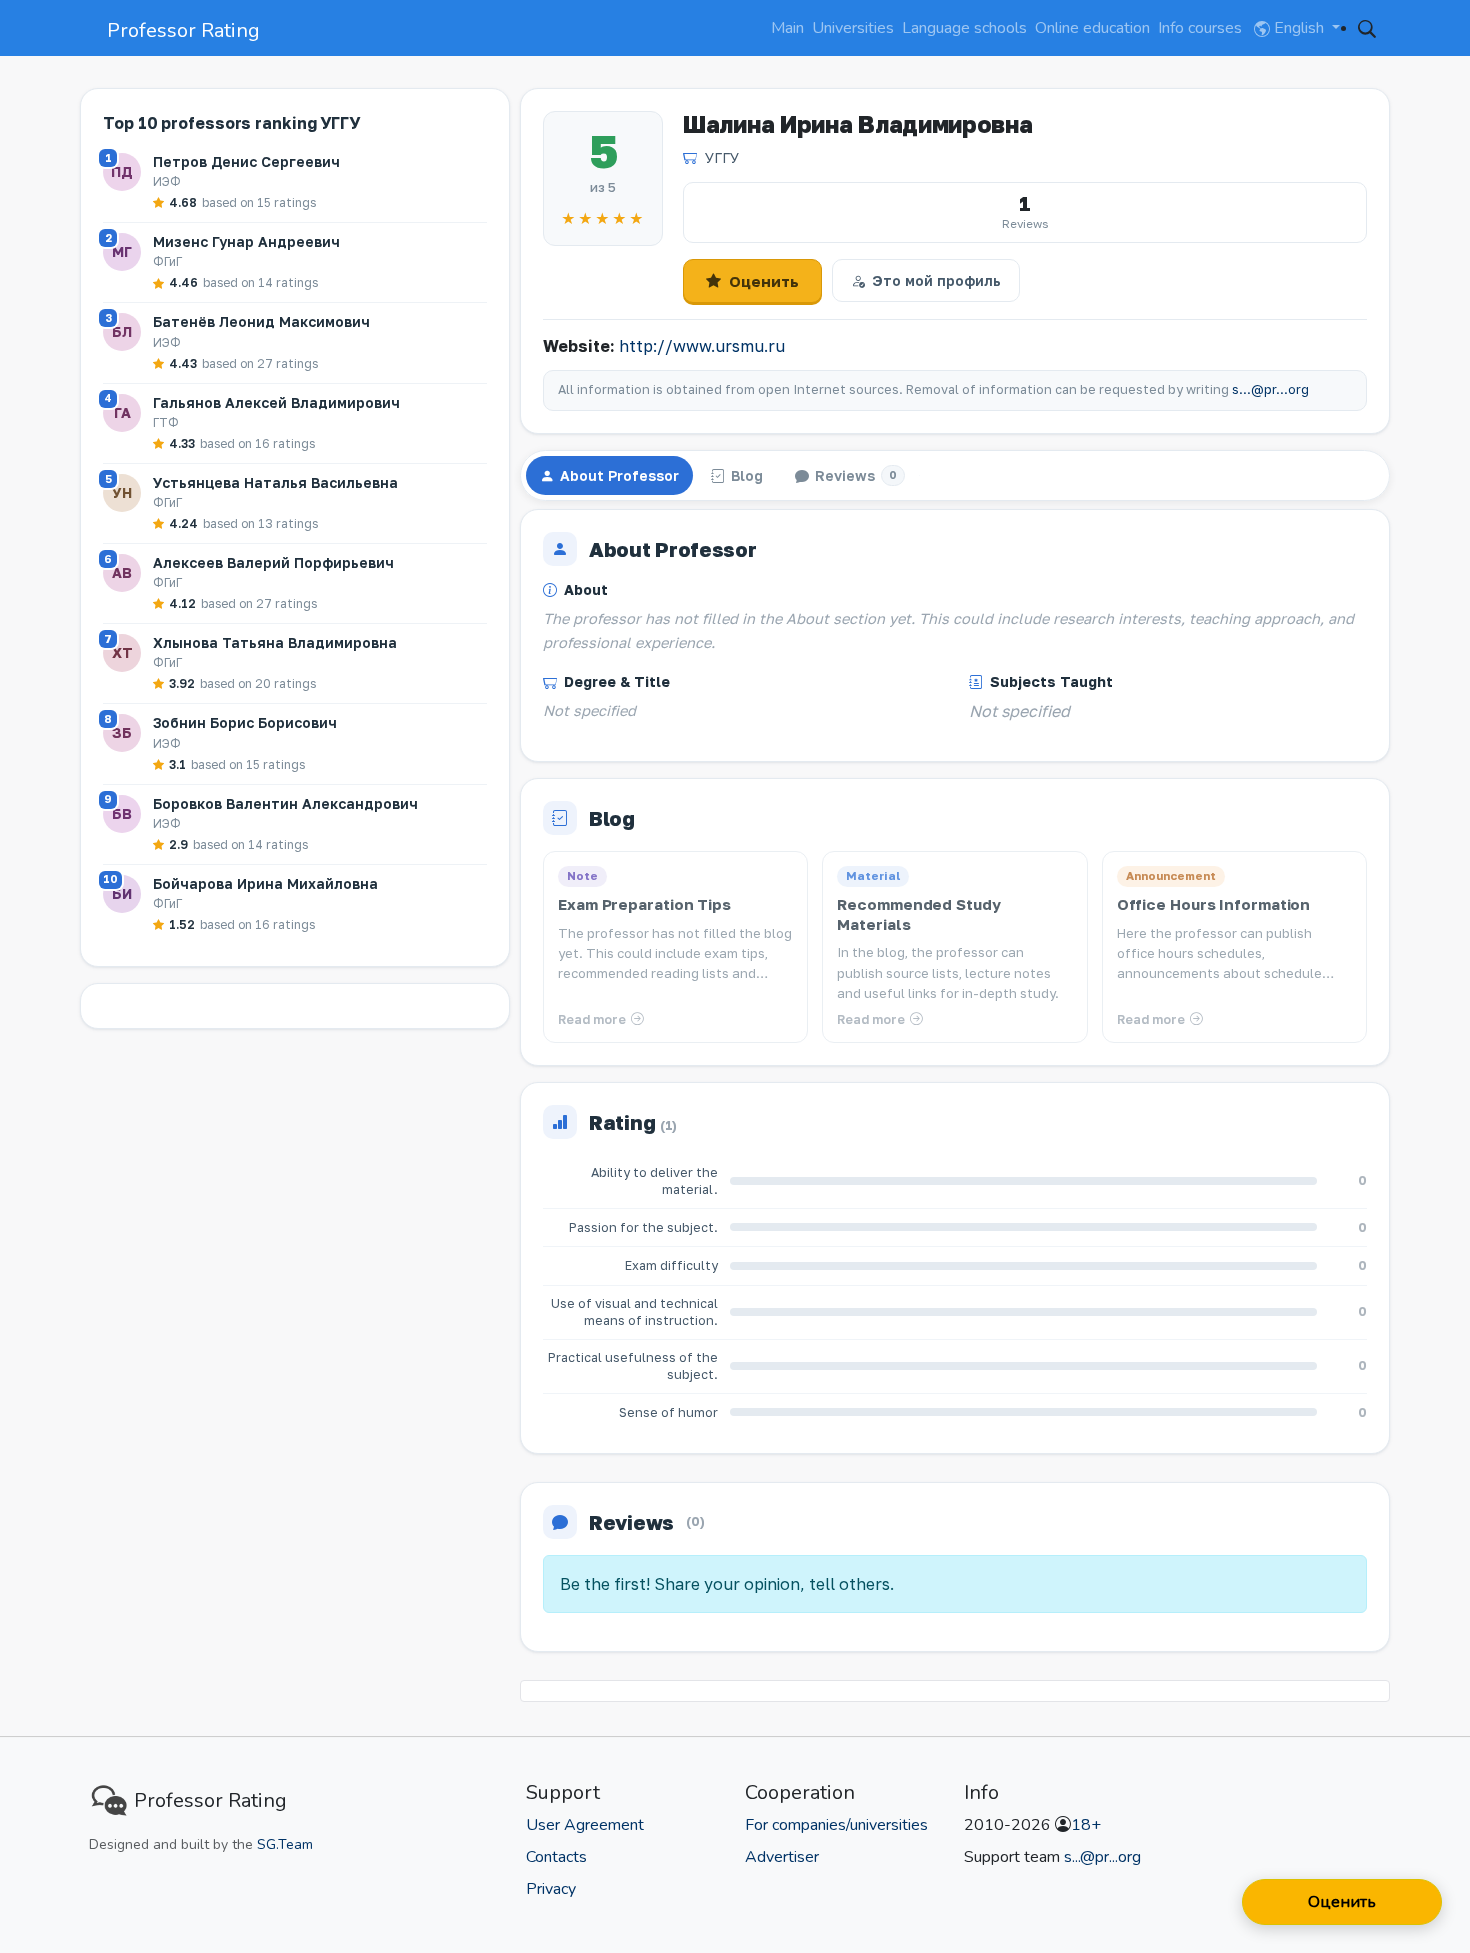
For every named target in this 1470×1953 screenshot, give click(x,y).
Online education (1092, 28)
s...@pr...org (1270, 389)
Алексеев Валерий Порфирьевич (273, 562)
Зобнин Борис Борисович (245, 722)
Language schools (964, 28)
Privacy (551, 1889)
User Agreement (585, 1825)
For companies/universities (836, 1825)
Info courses (1200, 28)
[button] (1367, 28)
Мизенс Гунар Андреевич (246, 241)
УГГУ (722, 157)
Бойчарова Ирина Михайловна (265, 883)
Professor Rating (183, 30)
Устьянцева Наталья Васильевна (275, 482)
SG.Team (285, 1844)
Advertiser (782, 1857)
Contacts (556, 1857)
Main (787, 28)
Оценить (764, 281)
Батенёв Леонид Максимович (261, 321)
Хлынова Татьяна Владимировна (275, 642)
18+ (1086, 1825)
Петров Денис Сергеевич (246, 161)
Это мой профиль (936, 280)
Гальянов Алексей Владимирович (276, 402)
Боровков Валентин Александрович (285, 803)
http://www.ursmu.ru (702, 346)
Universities (853, 28)
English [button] (1299, 28)
